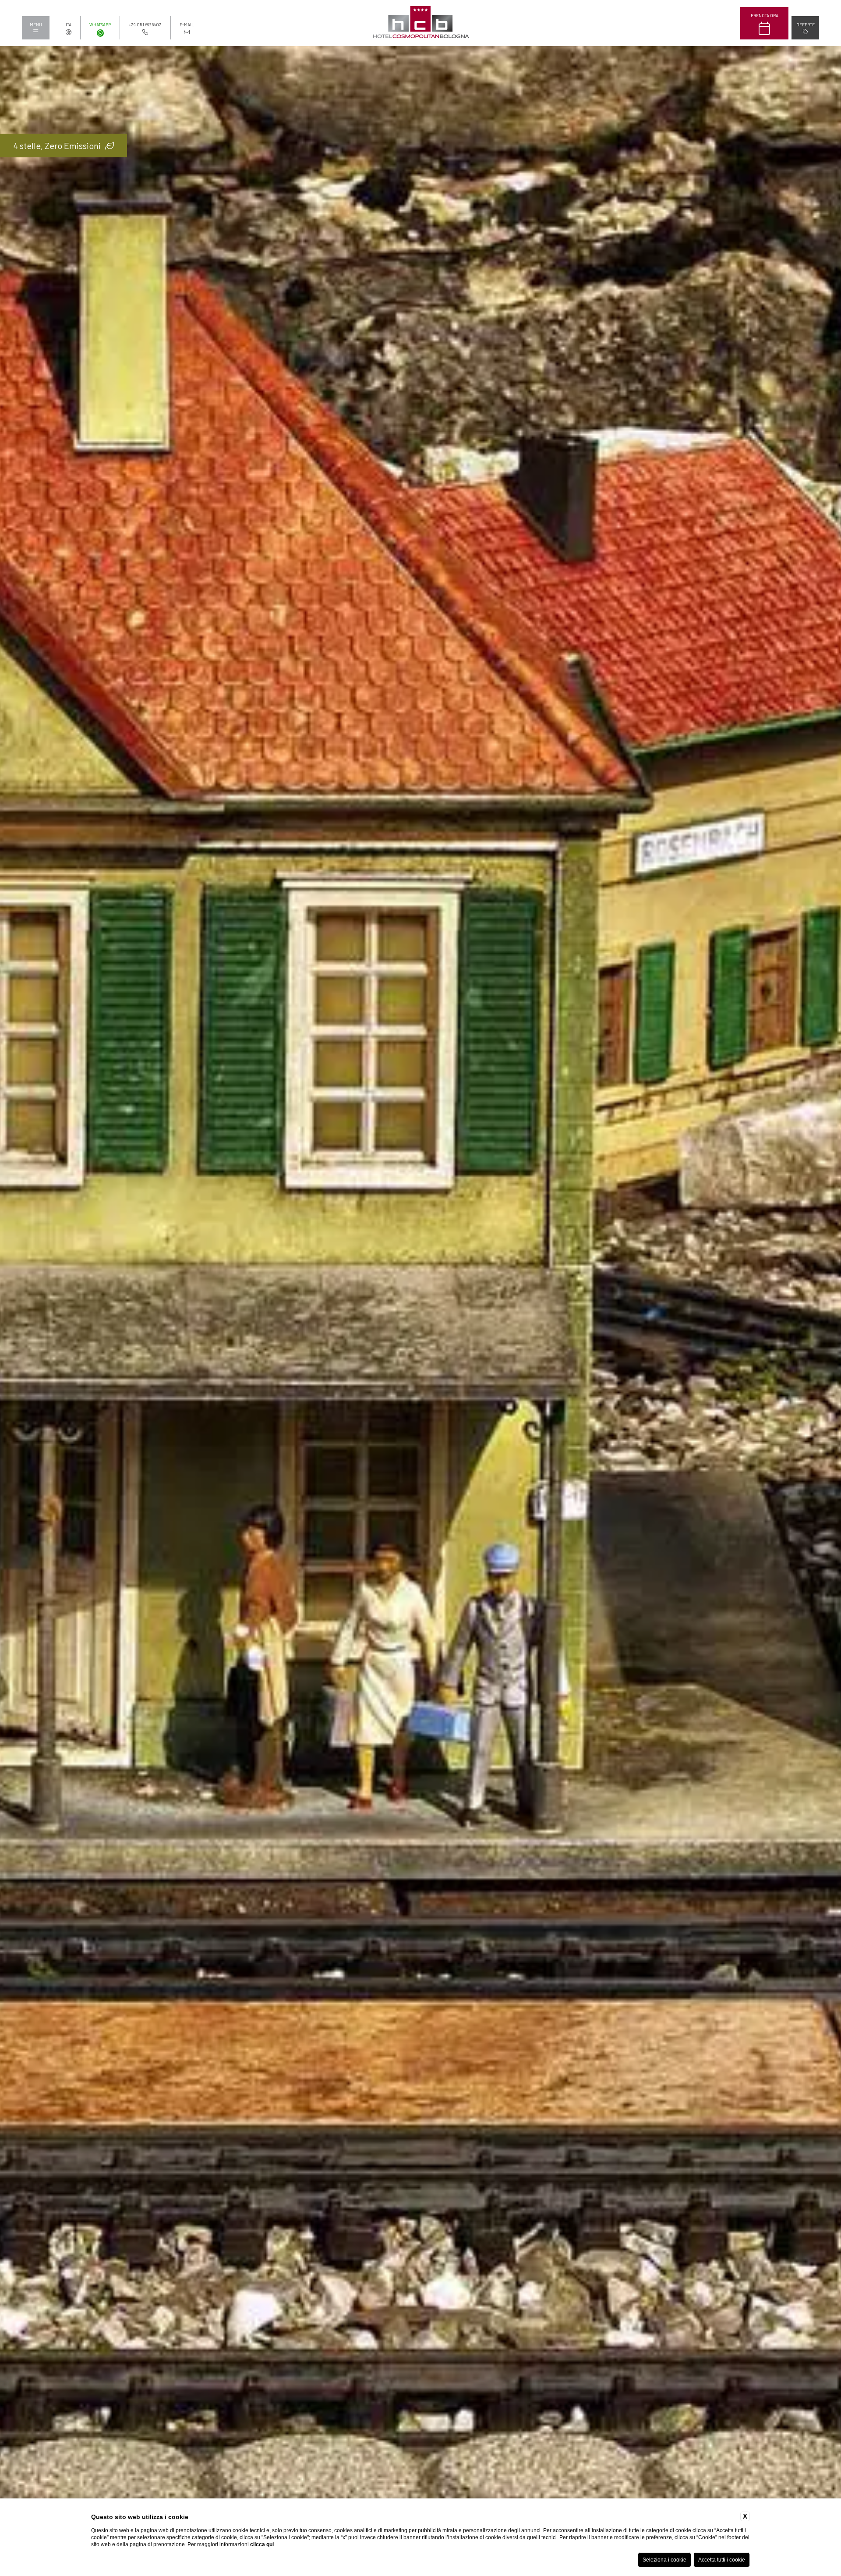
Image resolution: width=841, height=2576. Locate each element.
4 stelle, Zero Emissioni (57, 145)
